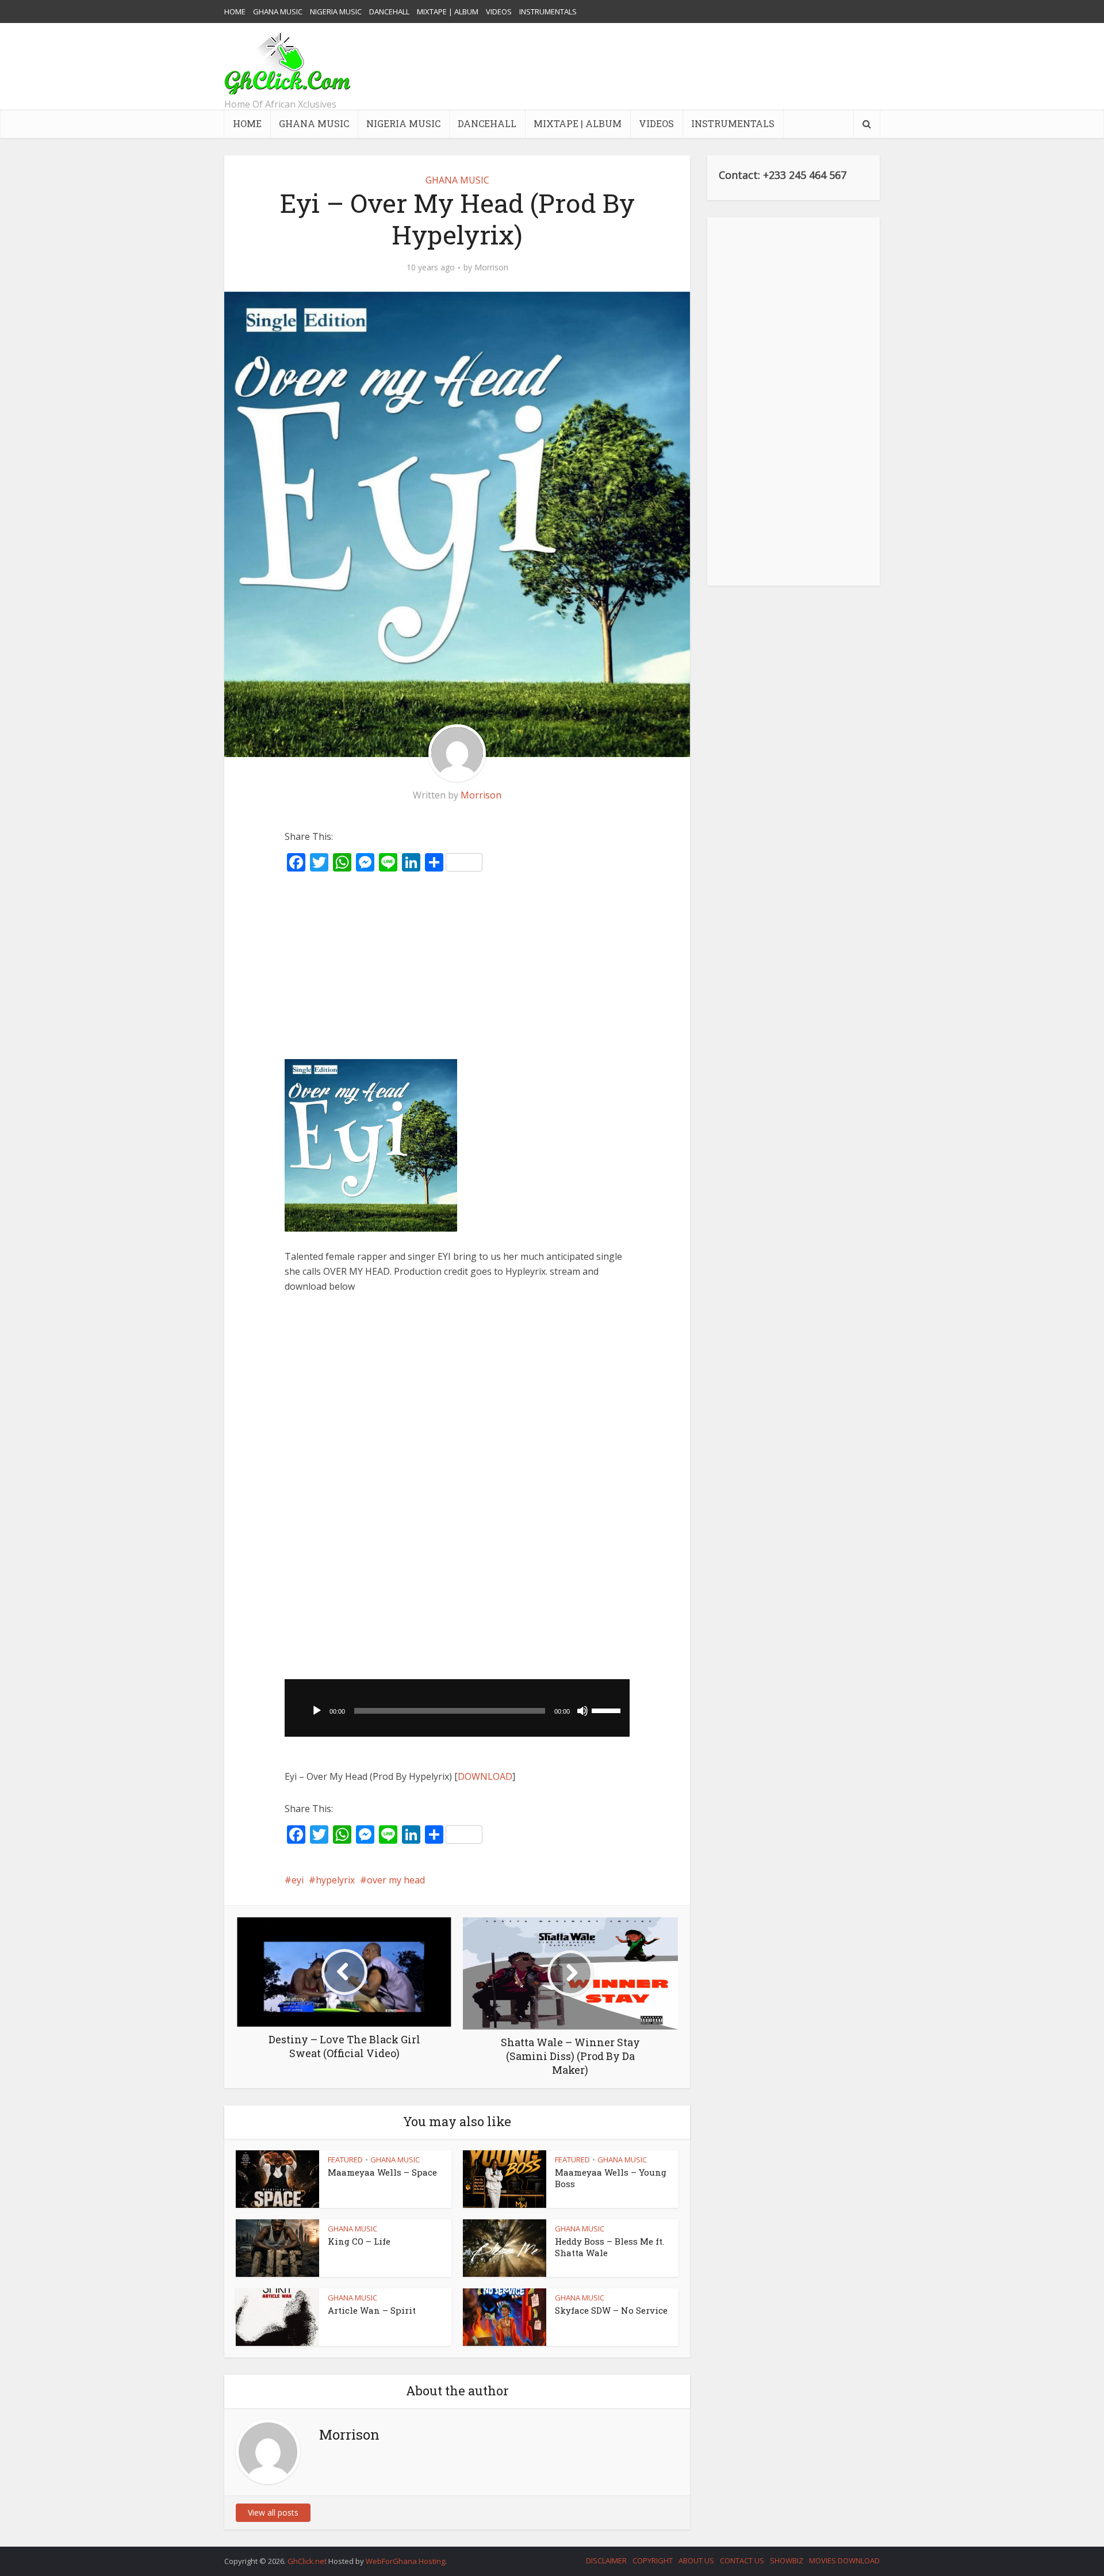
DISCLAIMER (606, 2560)
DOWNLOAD (485, 1776)
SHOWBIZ (787, 2560)
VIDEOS (499, 12)
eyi (298, 1880)
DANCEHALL (389, 12)
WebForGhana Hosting (405, 2561)
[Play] (317, 1711)
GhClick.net (308, 2561)
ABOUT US (696, 2560)
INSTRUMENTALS (548, 12)
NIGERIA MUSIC (336, 12)
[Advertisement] (670, 66)
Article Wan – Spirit (372, 2310)
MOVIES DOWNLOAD (844, 2560)
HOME (235, 12)
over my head (396, 1880)
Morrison (491, 267)
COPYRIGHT (653, 2560)
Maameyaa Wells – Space (382, 2172)
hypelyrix (335, 1880)
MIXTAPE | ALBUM (448, 12)
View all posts (273, 2512)
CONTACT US (742, 2560)
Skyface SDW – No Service (611, 2310)
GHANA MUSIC (278, 12)
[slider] (608, 1710)
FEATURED (345, 2160)
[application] (457, 1708)
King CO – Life (359, 2241)
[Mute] (582, 1711)
